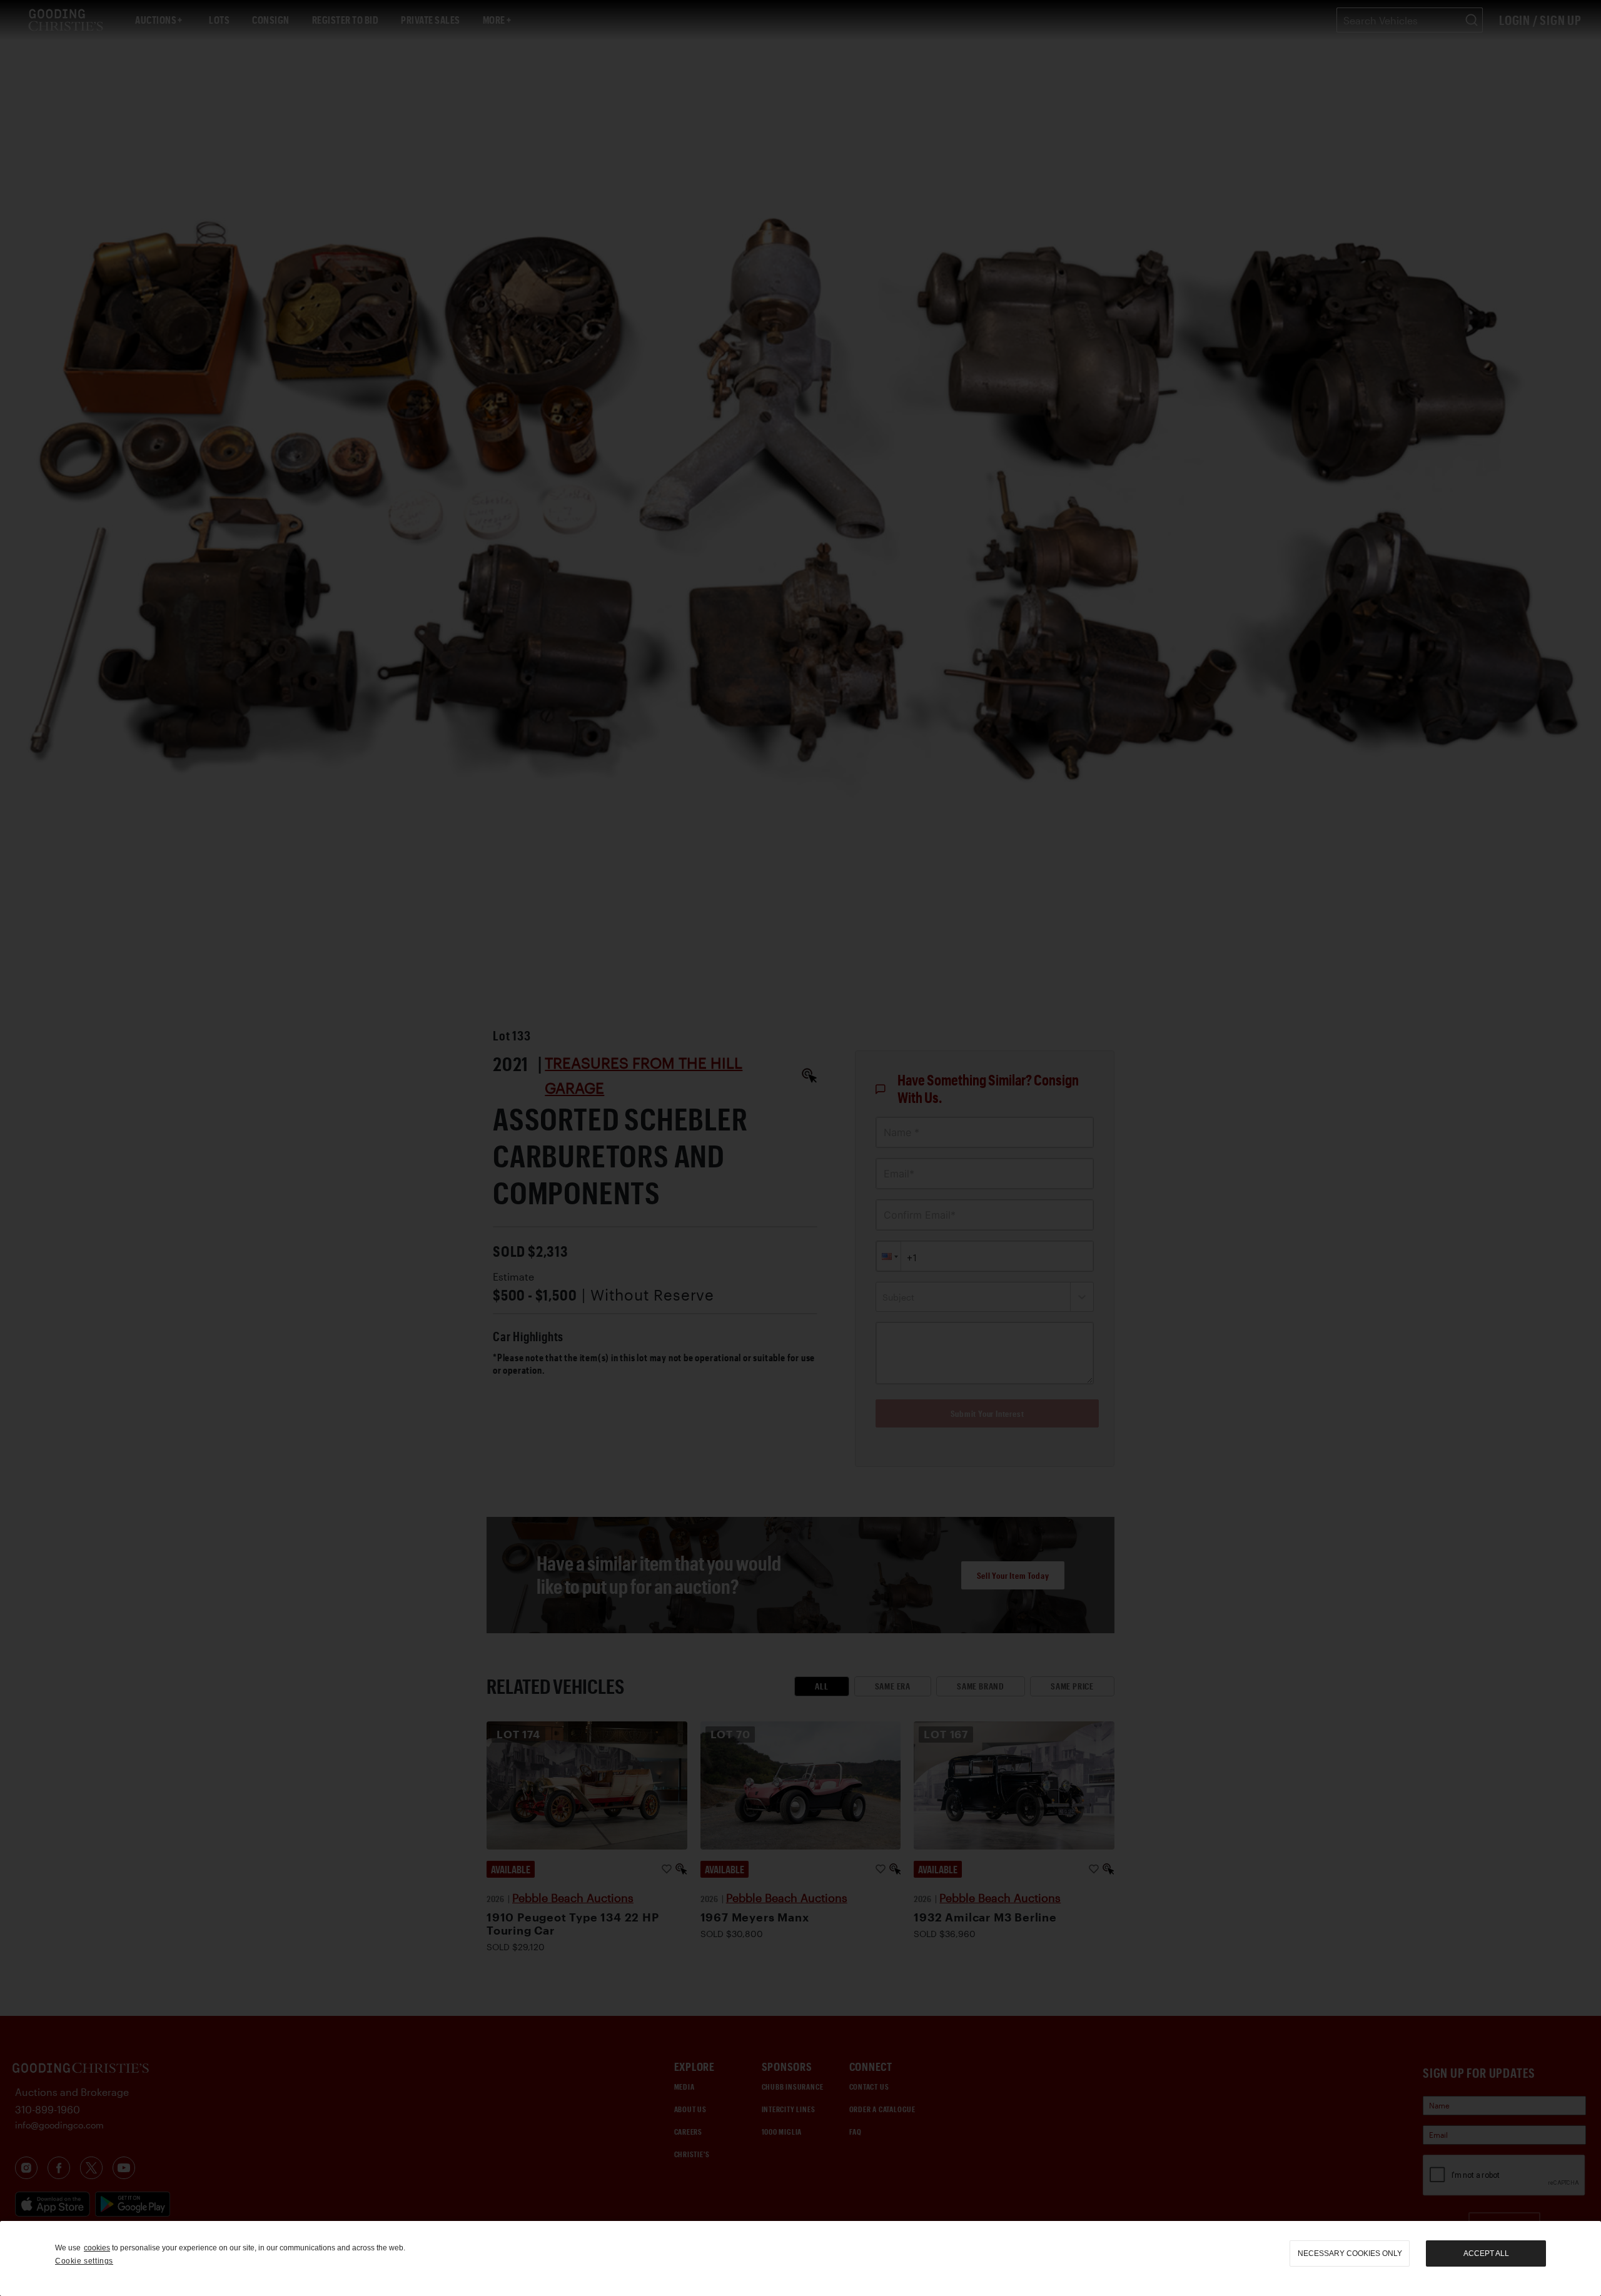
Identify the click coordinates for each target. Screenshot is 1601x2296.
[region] (800, 2258)
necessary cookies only (1350, 2253)
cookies (97, 2248)
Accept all (1486, 2253)
